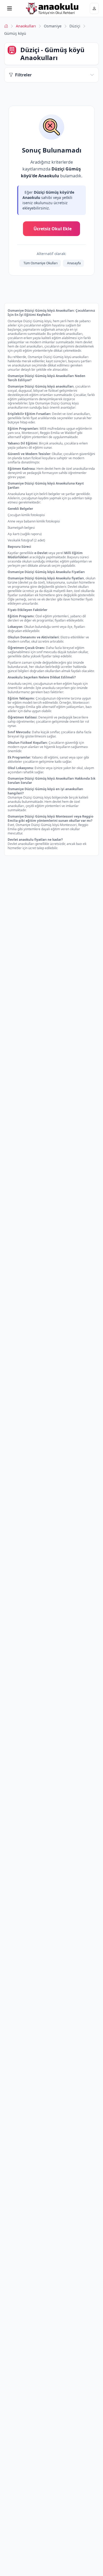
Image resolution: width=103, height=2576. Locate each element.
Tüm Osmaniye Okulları (41, 263)
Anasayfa (74, 263)
